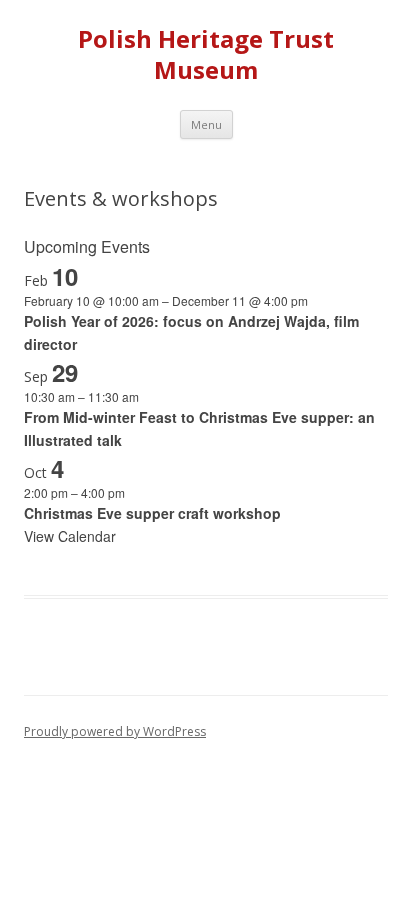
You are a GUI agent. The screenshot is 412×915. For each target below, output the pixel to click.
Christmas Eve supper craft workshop (152, 513)
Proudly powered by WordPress (115, 731)
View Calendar (70, 536)
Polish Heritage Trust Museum (206, 55)
